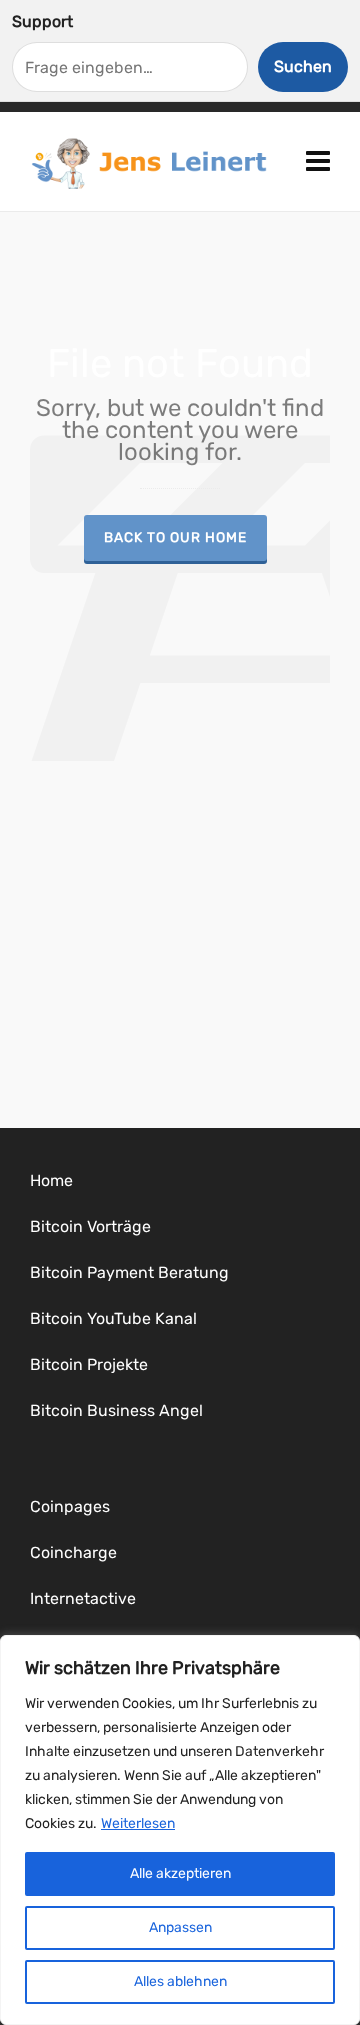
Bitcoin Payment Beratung (129, 1272)
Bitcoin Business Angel (116, 1410)
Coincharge (73, 1552)
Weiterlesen (138, 1823)
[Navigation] (318, 162)
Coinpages (70, 1506)
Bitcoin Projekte (89, 1364)
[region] (180, 1830)
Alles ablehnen (180, 1981)
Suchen (303, 66)
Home (51, 1180)
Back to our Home (175, 537)
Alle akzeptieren (180, 1873)
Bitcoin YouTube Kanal (113, 1318)
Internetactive (83, 1598)
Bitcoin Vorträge (90, 1226)
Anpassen (180, 1927)
